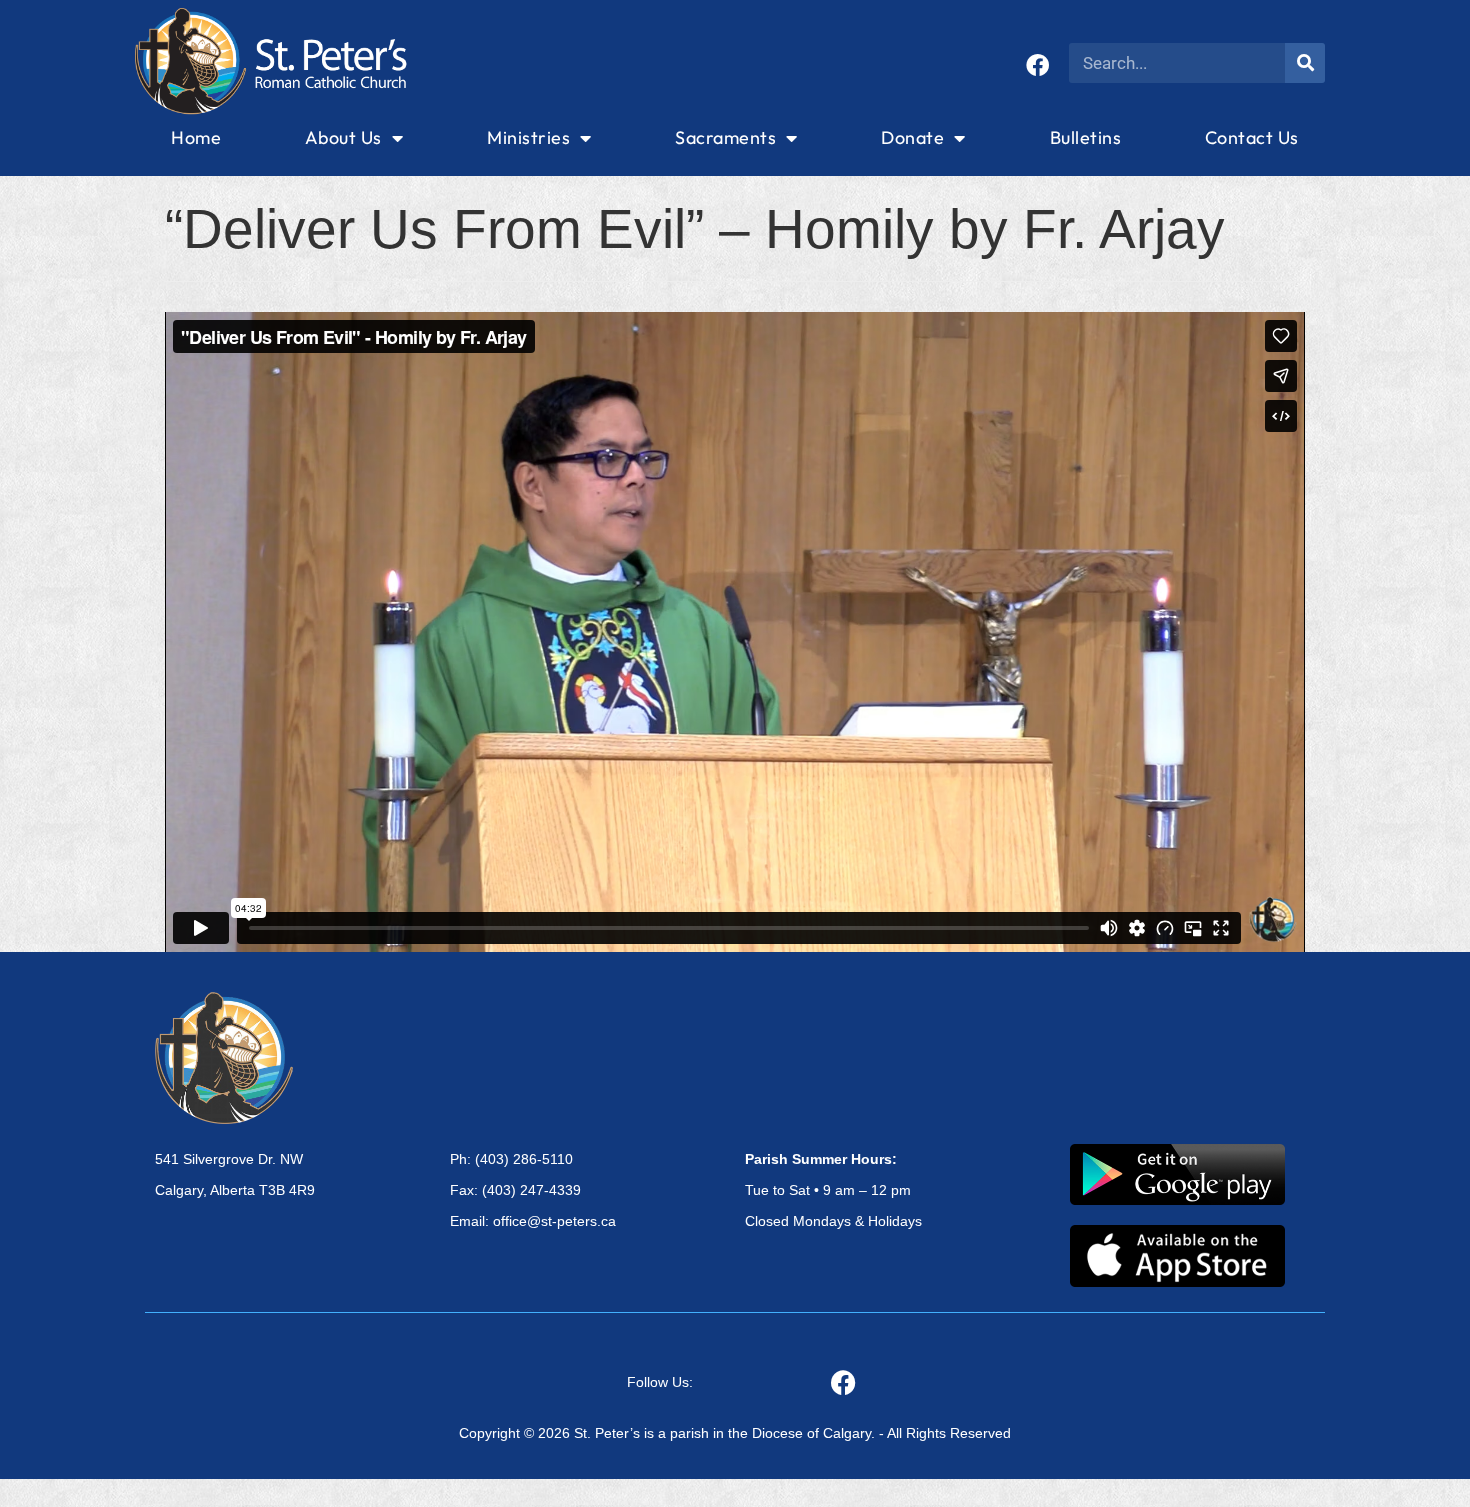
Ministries (528, 137)
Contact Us (1252, 137)
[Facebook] (1037, 65)
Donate (912, 137)
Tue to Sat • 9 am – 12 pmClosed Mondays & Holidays (833, 1190)
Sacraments (725, 137)
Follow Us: (660, 1382)
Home (196, 137)
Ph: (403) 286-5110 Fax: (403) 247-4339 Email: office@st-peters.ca (533, 1190)
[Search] (1305, 63)
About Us (343, 137)
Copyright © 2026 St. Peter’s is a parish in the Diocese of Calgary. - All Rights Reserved (735, 1433)
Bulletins (1086, 137)
